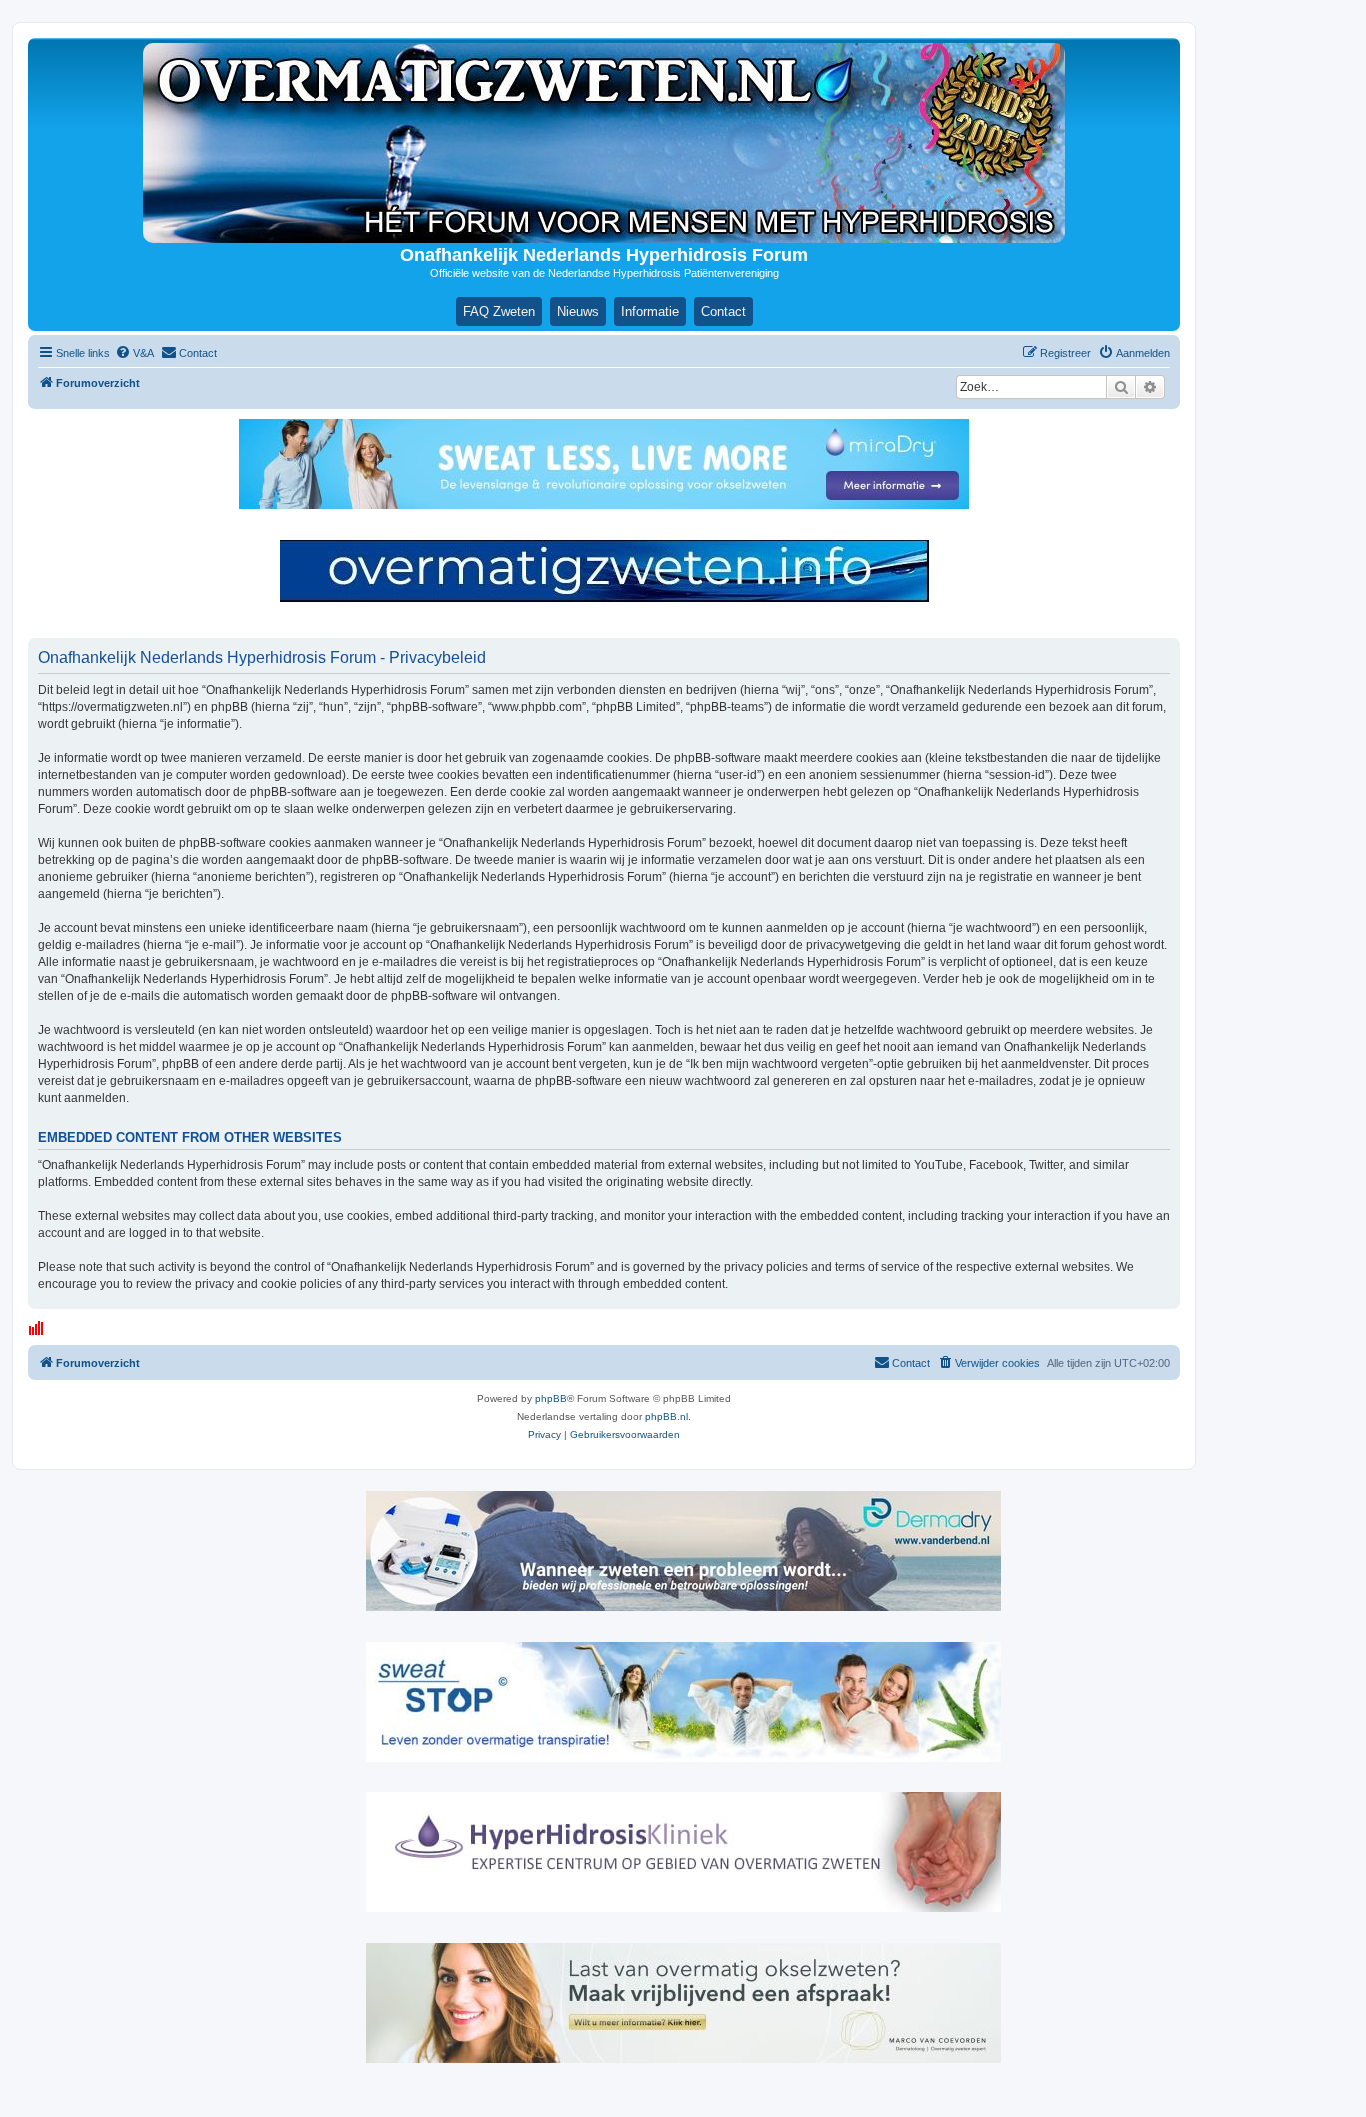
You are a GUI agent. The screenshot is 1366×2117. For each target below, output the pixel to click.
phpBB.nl (666, 1416)
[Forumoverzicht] (604, 143)
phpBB (551, 1398)
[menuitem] (134, 353)
